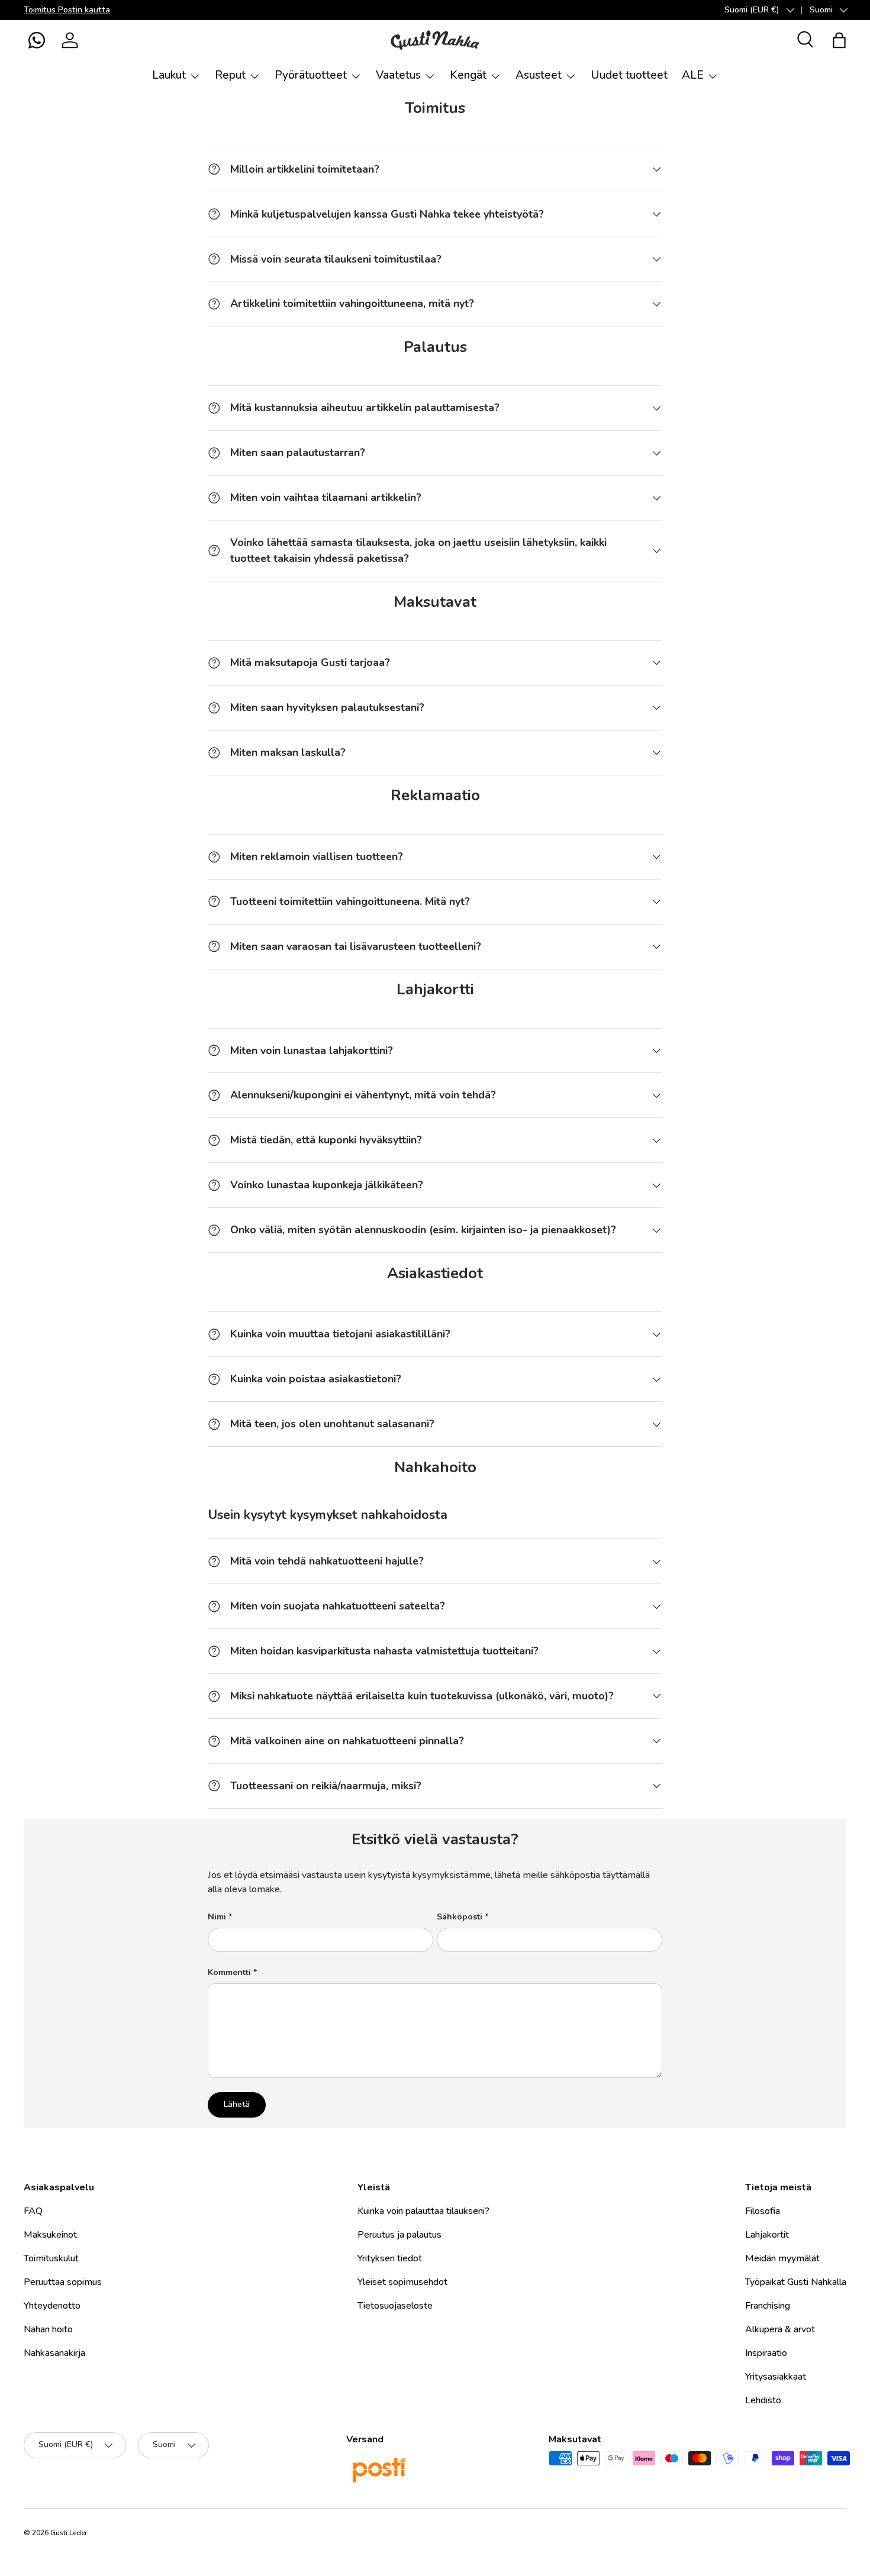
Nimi (217, 1917)
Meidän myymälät (782, 2258)
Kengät (468, 75)
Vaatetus (398, 75)
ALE (693, 75)
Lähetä (237, 2104)
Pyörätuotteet (311, 75)
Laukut (169, 75)
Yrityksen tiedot (390, 2258)
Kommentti (229, 1972)
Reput (230, 75)
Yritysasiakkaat (776, 2377)
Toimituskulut (51, 2258)
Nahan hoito (48, 2329)
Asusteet (539, 75)
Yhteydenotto (52, 2306)
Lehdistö (763, 2400)
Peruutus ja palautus (399, 2235)
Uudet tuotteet (629, 75)
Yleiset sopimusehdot (402, 2282)
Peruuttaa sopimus (63, 2282)
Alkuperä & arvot (780, 2329)
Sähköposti (460, 1917)
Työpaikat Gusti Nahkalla (796, 2282)
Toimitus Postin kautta (67, 9)
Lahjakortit (767, 2235)
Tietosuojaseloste (395, 2306)
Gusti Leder (69, 2533)
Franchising (768, 2306)
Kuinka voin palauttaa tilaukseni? (423, 2211)
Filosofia (763, 2211)
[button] (37, 40)
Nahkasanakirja (54, 2353)
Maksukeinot (50, 2235)
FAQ (33, 2211)
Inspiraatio (766, 2353)
